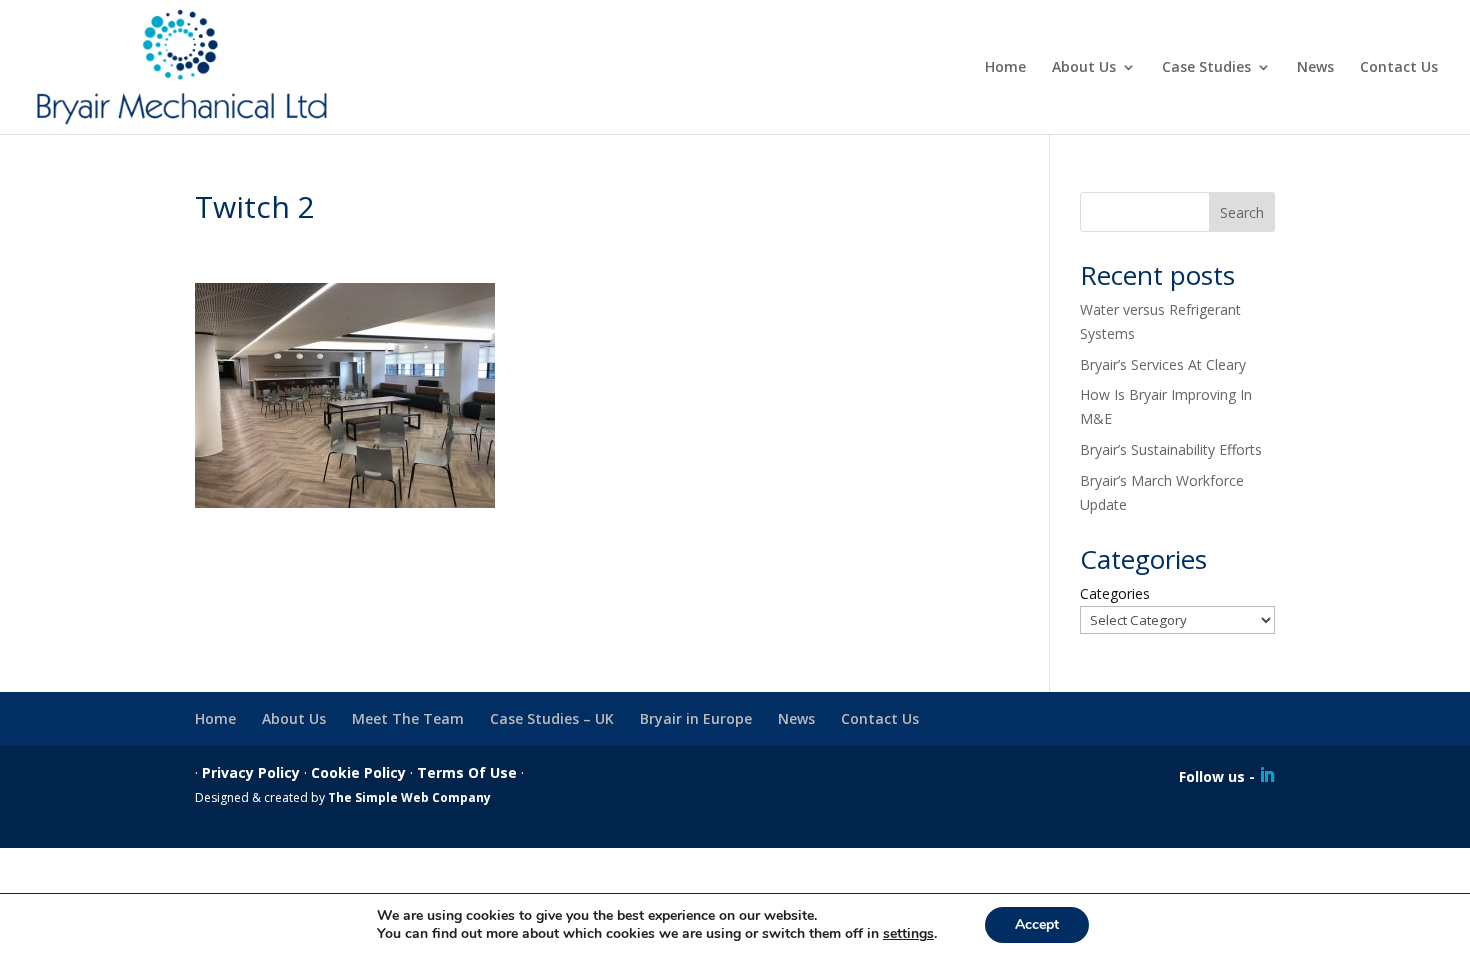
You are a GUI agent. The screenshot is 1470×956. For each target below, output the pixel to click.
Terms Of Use (467, 772)
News (1315, 68)
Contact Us (1399, 68)
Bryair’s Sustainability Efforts (1171, 449)
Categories (1115, 593)
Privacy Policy (251, 772)
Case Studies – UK (552, 718)
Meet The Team (408, 718)
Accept (1037, 924)
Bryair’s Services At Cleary (1163, 364)
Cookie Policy (358, 772)
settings (908, 934)
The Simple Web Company (409, 797)
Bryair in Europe (696, 718)
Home (1005, 68)
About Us (1084, 68)
